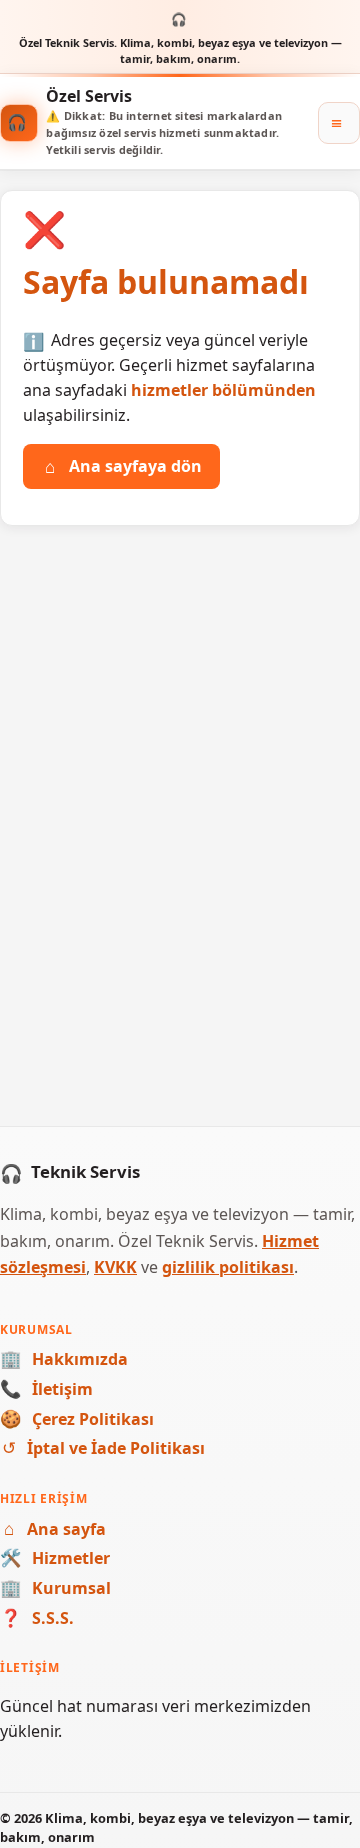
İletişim (46, 1389)
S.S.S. (37, 1618)
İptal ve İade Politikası (103, 1448)
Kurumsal (55, 1588)
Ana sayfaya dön (123, 466)
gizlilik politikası (228, 1267)
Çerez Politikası (77, 1419)
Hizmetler (55, 1558)
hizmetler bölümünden (223, 390)
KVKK (115, 1267)
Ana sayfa (55, 1529)
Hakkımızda (64, 1359)
